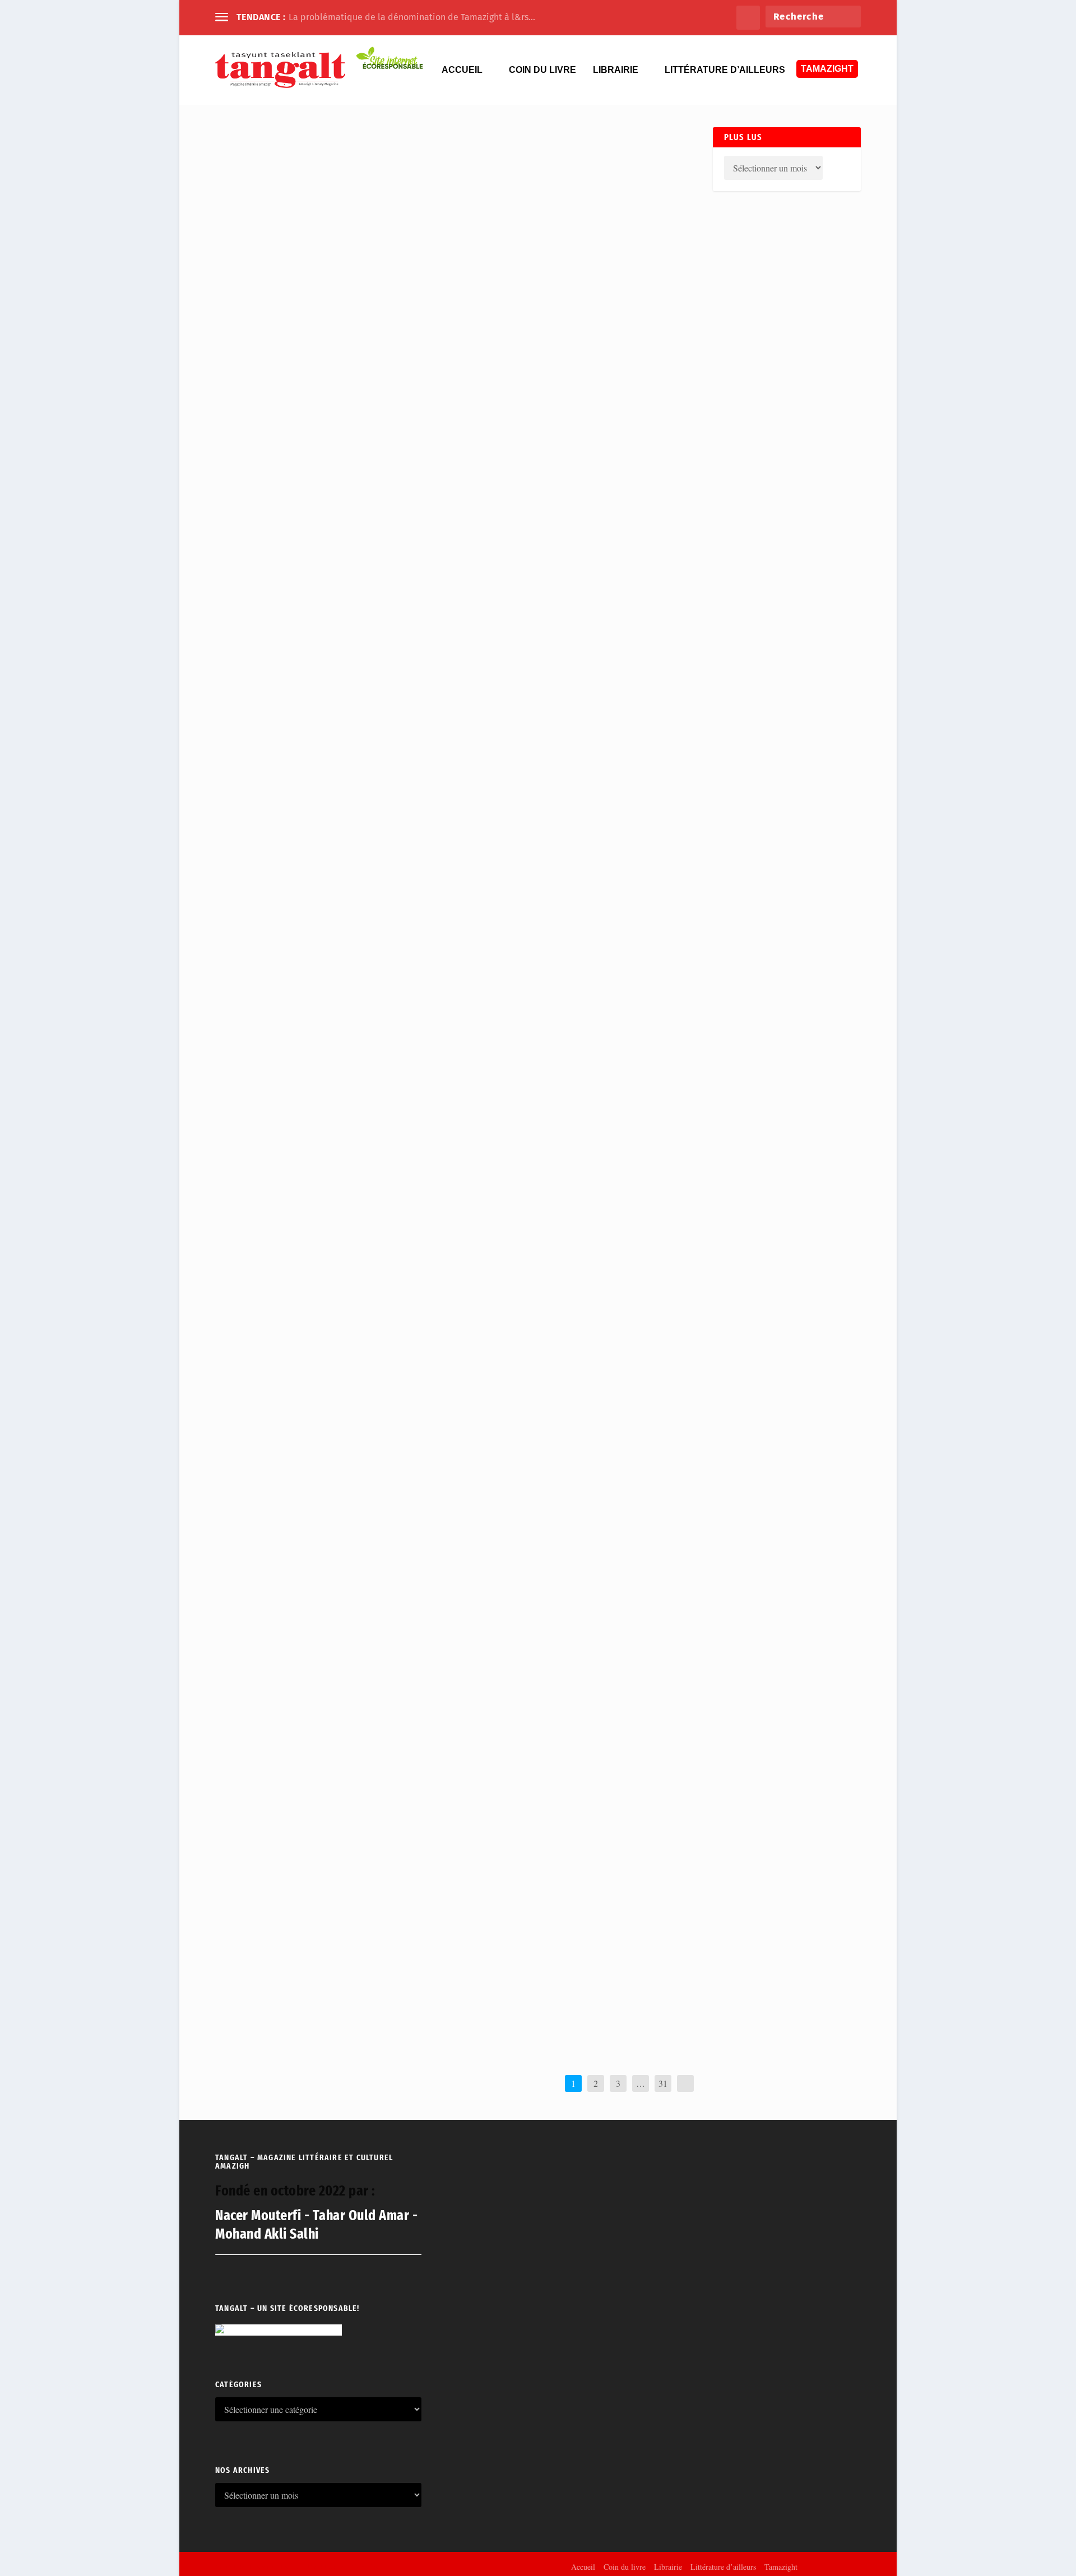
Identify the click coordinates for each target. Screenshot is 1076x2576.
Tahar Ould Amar (276, 476)
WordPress (367, 2566)
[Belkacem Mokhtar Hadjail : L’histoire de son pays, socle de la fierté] (421, 1417)
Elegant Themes (275, 2566)
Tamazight (827, 69)
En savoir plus (252, 517)
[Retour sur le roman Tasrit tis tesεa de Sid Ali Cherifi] (398, 982)
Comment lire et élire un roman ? (320, 1572)
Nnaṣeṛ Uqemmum (278, 1994)
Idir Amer (266, 1335)
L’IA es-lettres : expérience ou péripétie (340, 1974)
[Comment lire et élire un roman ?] (368, 1544)
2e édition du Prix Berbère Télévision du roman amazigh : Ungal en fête (430, 1699)
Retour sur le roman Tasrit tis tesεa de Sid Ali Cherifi (377, 1009)
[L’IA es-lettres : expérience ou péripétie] (356, 1947)
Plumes (414, 901)
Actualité (359, 476)
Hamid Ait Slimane (278, 901)
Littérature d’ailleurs (725, 70)
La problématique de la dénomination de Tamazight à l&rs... (412, 17)
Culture (366, 1591)
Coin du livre (542, 70)
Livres (356, 1463)
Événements (390, 1719)
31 (663, 2083)
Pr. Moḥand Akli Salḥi (283, 1029)
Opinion (385, 476)
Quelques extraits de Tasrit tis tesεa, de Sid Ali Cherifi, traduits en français (441, 1137)
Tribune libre (396, 1591)
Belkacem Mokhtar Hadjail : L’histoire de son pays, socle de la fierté (421, 1443)
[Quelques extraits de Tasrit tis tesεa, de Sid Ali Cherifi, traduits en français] (441, 1110)
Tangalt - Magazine (278, 1719)
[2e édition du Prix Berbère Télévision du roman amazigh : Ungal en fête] (430, 1673)
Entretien (363, 901)
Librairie (616, 70)
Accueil (462, 70)
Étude (364, 1029)
